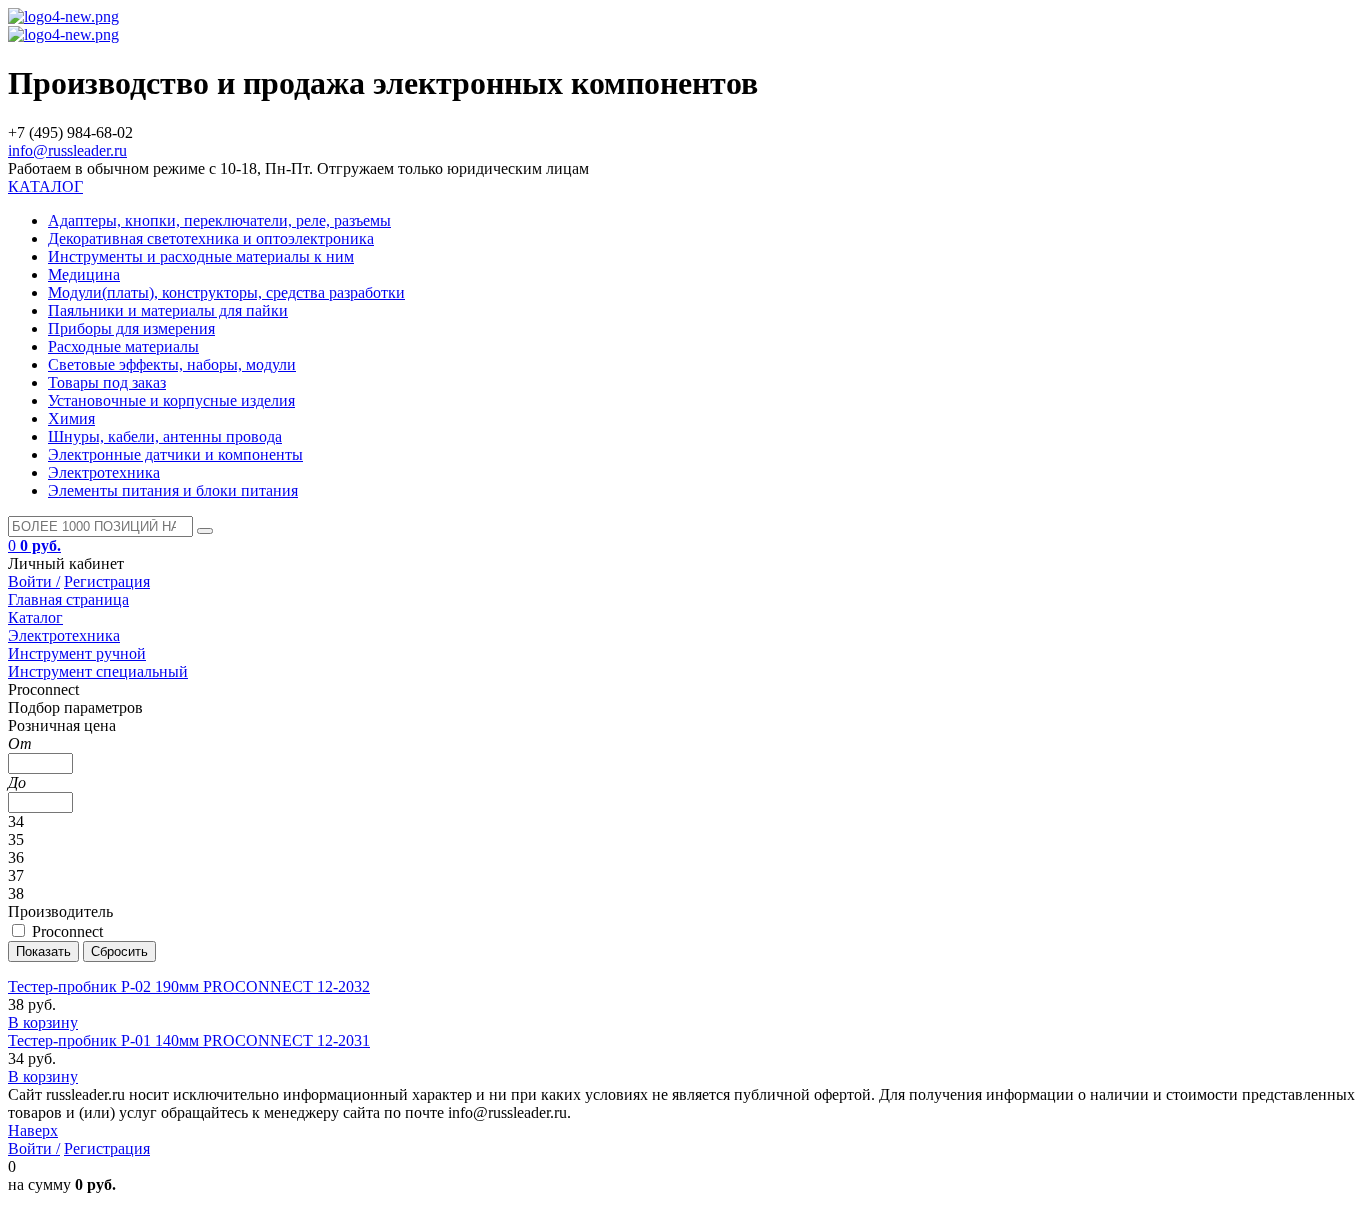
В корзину (43, 1022)
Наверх (33, 1130)
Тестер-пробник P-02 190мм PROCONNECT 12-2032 (189, 986)
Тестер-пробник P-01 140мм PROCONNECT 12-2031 (189, 1040)
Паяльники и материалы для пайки (168, 310)
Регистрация (107, 581)
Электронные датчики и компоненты (175, 454)
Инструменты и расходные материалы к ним (201, 256)
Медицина (84, 274)
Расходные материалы (123, 346)
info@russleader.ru (67, 150)
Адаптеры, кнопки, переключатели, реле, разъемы (219, 220)
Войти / (34, 581)
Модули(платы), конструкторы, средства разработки (226, 292)
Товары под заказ (107, 382)
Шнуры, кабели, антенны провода (165, 436)
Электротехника (104, 472)
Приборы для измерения (131, 328)
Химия (71, 418)
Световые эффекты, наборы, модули (172, 364)
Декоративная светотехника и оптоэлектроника (211, 238)
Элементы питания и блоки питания (173, 490)
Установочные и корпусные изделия (171, 400)
